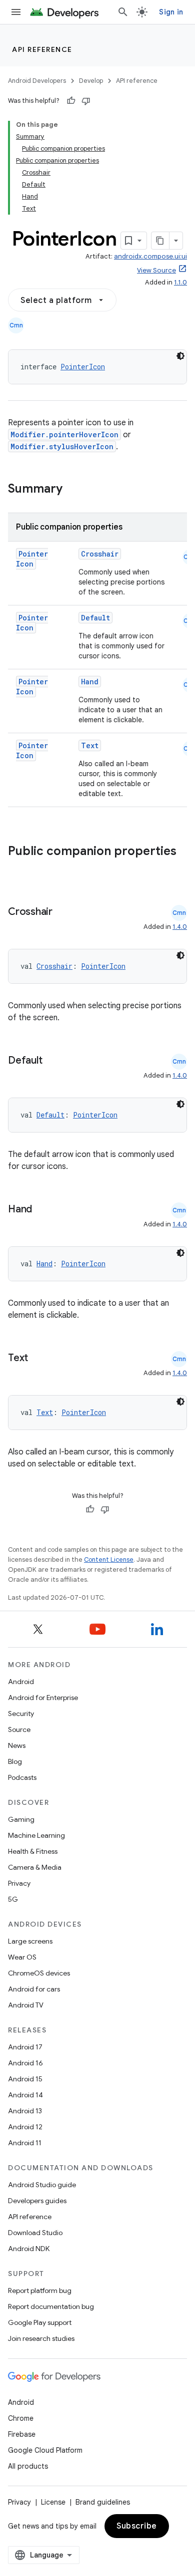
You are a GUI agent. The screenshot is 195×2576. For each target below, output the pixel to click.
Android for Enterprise (43, 1698)
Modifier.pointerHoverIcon (64, 434)
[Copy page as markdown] (160, 241)
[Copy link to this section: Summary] (72, 490)
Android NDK (29, 2249)
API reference (42, 49)
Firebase (22, 2434)
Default (95, 618)
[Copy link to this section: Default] (52, 1061)
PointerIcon (83, 367)
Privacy (19, 1883)
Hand (90, 682)
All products (28, 2466)
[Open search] (123, 12)
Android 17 (25, 2047)
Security (21, 1714)
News (17, 1745)
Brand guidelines (103, 2502)
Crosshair (100, 554)
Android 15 (25, 2079)
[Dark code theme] (180, 356)
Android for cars (34, 1989)
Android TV (26, 2005)
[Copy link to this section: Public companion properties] (18, 868)
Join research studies (41, 2338)
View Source (156, 270)
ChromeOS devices (39, 1973)
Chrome (21, 2418)
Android (21, 1682)
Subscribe (137, 2526)
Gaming (21, 1819)
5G (13, 1899)
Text (90, 745)
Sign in (171, 12)
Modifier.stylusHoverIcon (62, 446)
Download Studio (35, 2233)
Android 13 (25, 2111)
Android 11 (25, 2143)
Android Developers (37, 81)
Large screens (30, 1941)
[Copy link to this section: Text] (38, 1359)
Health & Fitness (33, 1851)
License (53, 2502)
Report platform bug (40, 2290)
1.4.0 (180, 927)
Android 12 (25, 2127)
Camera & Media (35, 1867)
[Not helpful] (86, 101)
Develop (91, 81)
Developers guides (37, 2201)
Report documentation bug (51, 2306)
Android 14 (25, 2095)
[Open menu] (16, 12)
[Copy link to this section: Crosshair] (62, 912)
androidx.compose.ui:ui (150, 256)
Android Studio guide (42, 2185)
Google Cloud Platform (45, 2450)
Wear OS (22, 1957)
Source (19, 1729)
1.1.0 (180, 282)
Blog (15, 1761)
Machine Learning (36, 1835)
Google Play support (40, 2322)
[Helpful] (71, 101)
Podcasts (22, 1777)
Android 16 (25, 2063)
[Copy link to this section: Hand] (42, 1210)
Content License (109, 1560)
